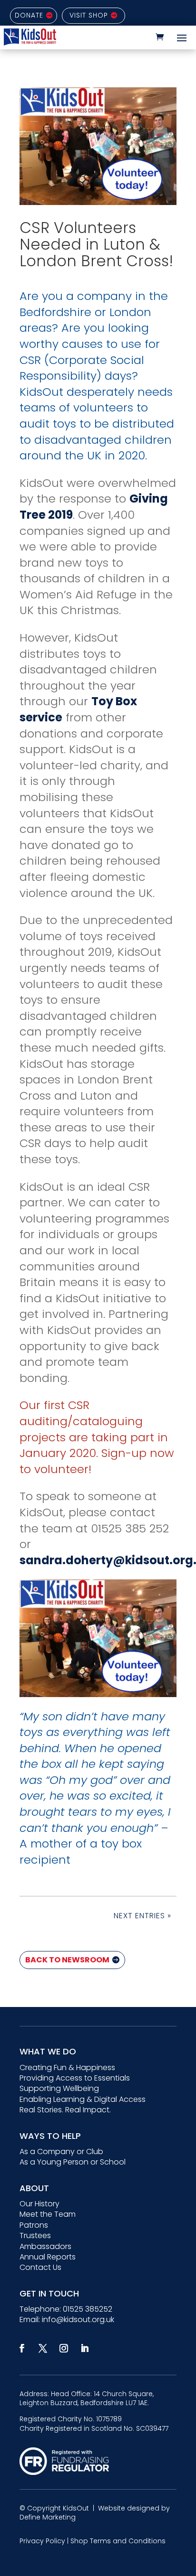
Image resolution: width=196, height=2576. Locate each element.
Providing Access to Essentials (75, 2078)
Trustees (35, 2235)
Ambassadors (45, 2246)
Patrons (34, 2225)
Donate (29, 15)
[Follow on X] (43, 2348)
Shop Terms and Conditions (118, 2541)
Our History (39, 2204)
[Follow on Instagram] (64, 2348)
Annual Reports (48, 2257)
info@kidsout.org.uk (78, 2319)
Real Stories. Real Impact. (65, 2110)
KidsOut (76, 2508)
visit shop (89, 15)
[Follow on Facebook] (22, 2348)
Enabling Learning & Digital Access (83, 2099)
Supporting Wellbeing (59, 2088)
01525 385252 (88, 2309)
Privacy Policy (42, 2541)
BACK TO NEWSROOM (67, 1960)
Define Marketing (48, 2517)
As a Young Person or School (73, 2162)
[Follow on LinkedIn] (85, 2348)
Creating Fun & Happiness (67, 2067)
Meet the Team (48, 2214)
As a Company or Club (61, 2151)
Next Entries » (142, 1916)
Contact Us (40, 2267)
